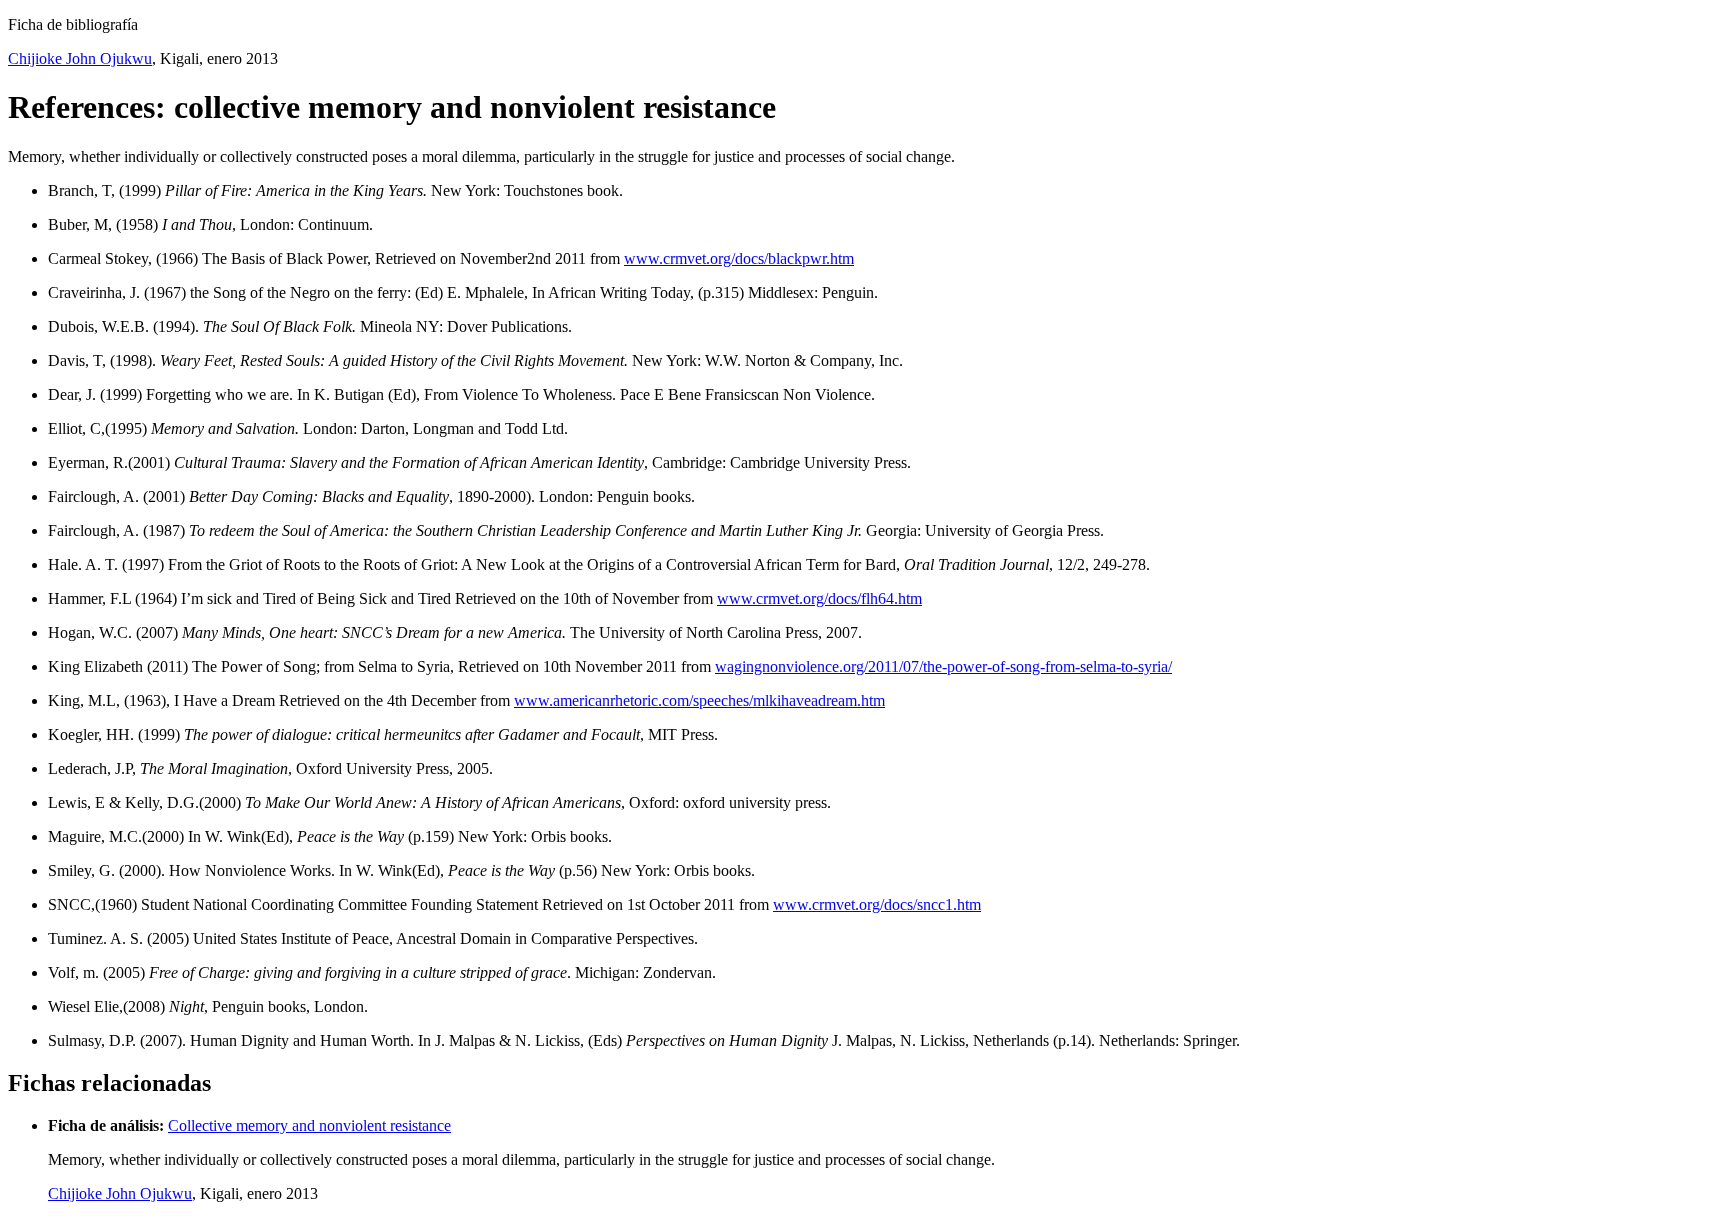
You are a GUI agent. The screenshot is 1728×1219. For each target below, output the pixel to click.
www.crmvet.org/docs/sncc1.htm (877, 904)
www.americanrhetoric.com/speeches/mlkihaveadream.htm (699, 700)
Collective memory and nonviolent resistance (309, 1125)
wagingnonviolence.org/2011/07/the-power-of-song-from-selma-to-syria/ (943, 666)
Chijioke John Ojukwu (80, 58)
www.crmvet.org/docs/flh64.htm (819, 598)
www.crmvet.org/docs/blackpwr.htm (739, 258)
